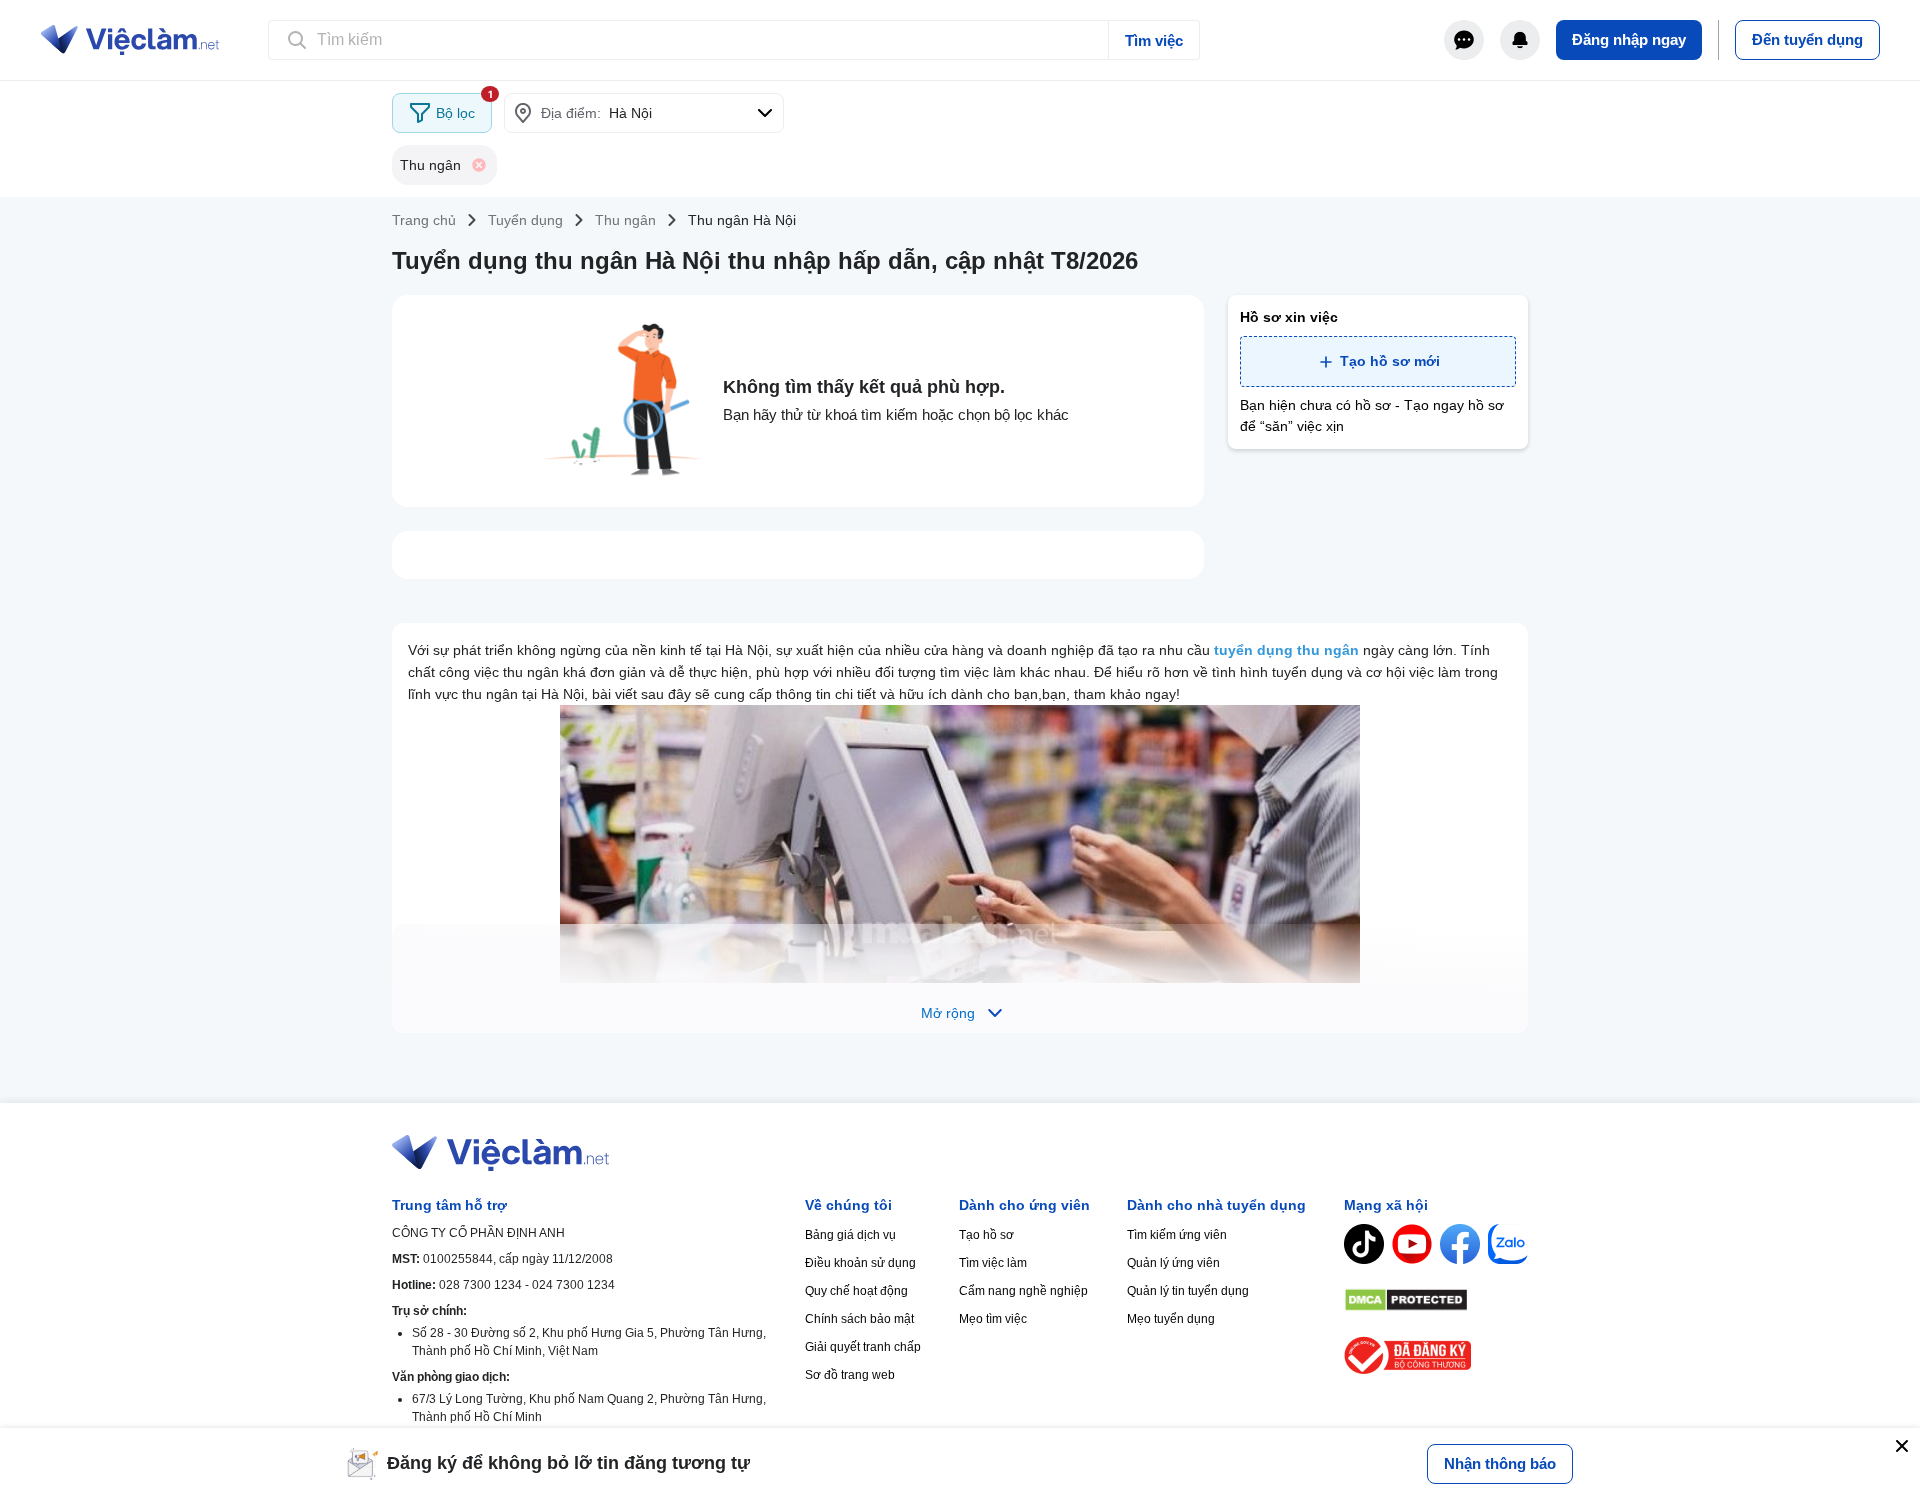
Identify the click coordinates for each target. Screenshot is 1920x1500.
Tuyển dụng (525, 220)
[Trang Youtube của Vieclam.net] (1412, 1244)
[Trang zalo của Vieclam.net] (1508, 1244)
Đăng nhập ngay (1629, 39)
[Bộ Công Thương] (1436, 1355)
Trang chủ (424, 220)
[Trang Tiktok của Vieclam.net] (1364, 1244)
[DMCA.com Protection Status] (1436, 1300)
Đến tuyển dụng (1807, 39)
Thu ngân (625, 220)
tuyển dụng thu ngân (1286, 650)
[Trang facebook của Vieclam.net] (1460, 1244)
